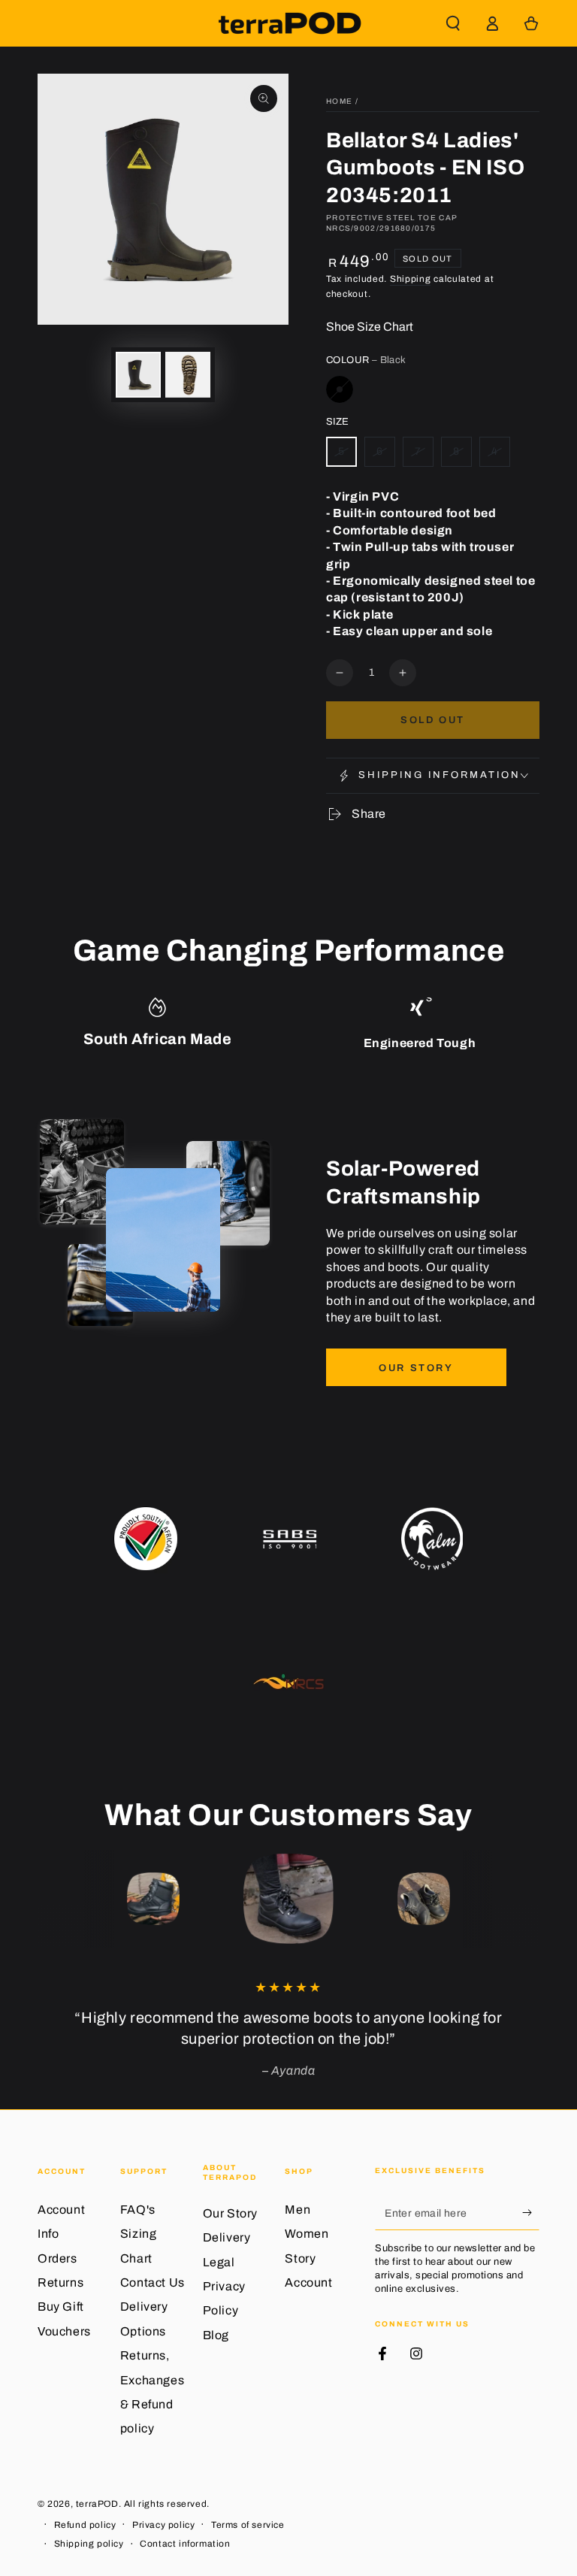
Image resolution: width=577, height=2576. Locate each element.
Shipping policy (89, 2544)
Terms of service (248, 2525)
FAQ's (138, 2210)
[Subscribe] (531, 2213)
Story (300, 2258)
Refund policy (85, 2525)
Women (307, 2234)
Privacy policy (163, 2525)
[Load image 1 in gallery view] (138, 375)
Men (298, 2210)
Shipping (411, 279)
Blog (216, 2335)
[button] (453, 23)
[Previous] (53, 1899)
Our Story (416, 1368)
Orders (57, 2258)
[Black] (340, 389)
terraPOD (97, 2504)
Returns (60, 2282)
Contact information (185, 2544)
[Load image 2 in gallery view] (188, 375)
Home (339, 101)
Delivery (227, 2237)
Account (308, 2282)
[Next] (524, 1899)
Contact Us (153, 2282)
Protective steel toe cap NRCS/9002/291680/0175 (392, 223)
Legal (219, 2262)
